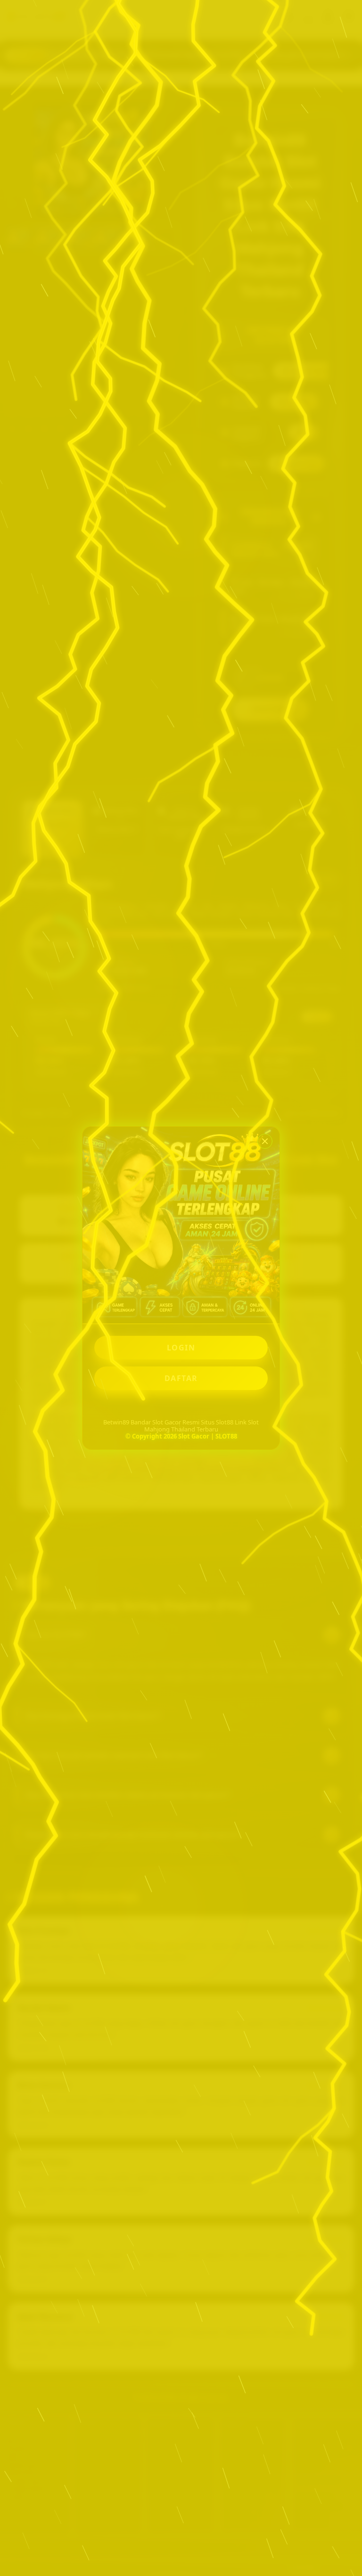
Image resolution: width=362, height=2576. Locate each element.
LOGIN (181, 1348)
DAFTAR (181, 1378)
